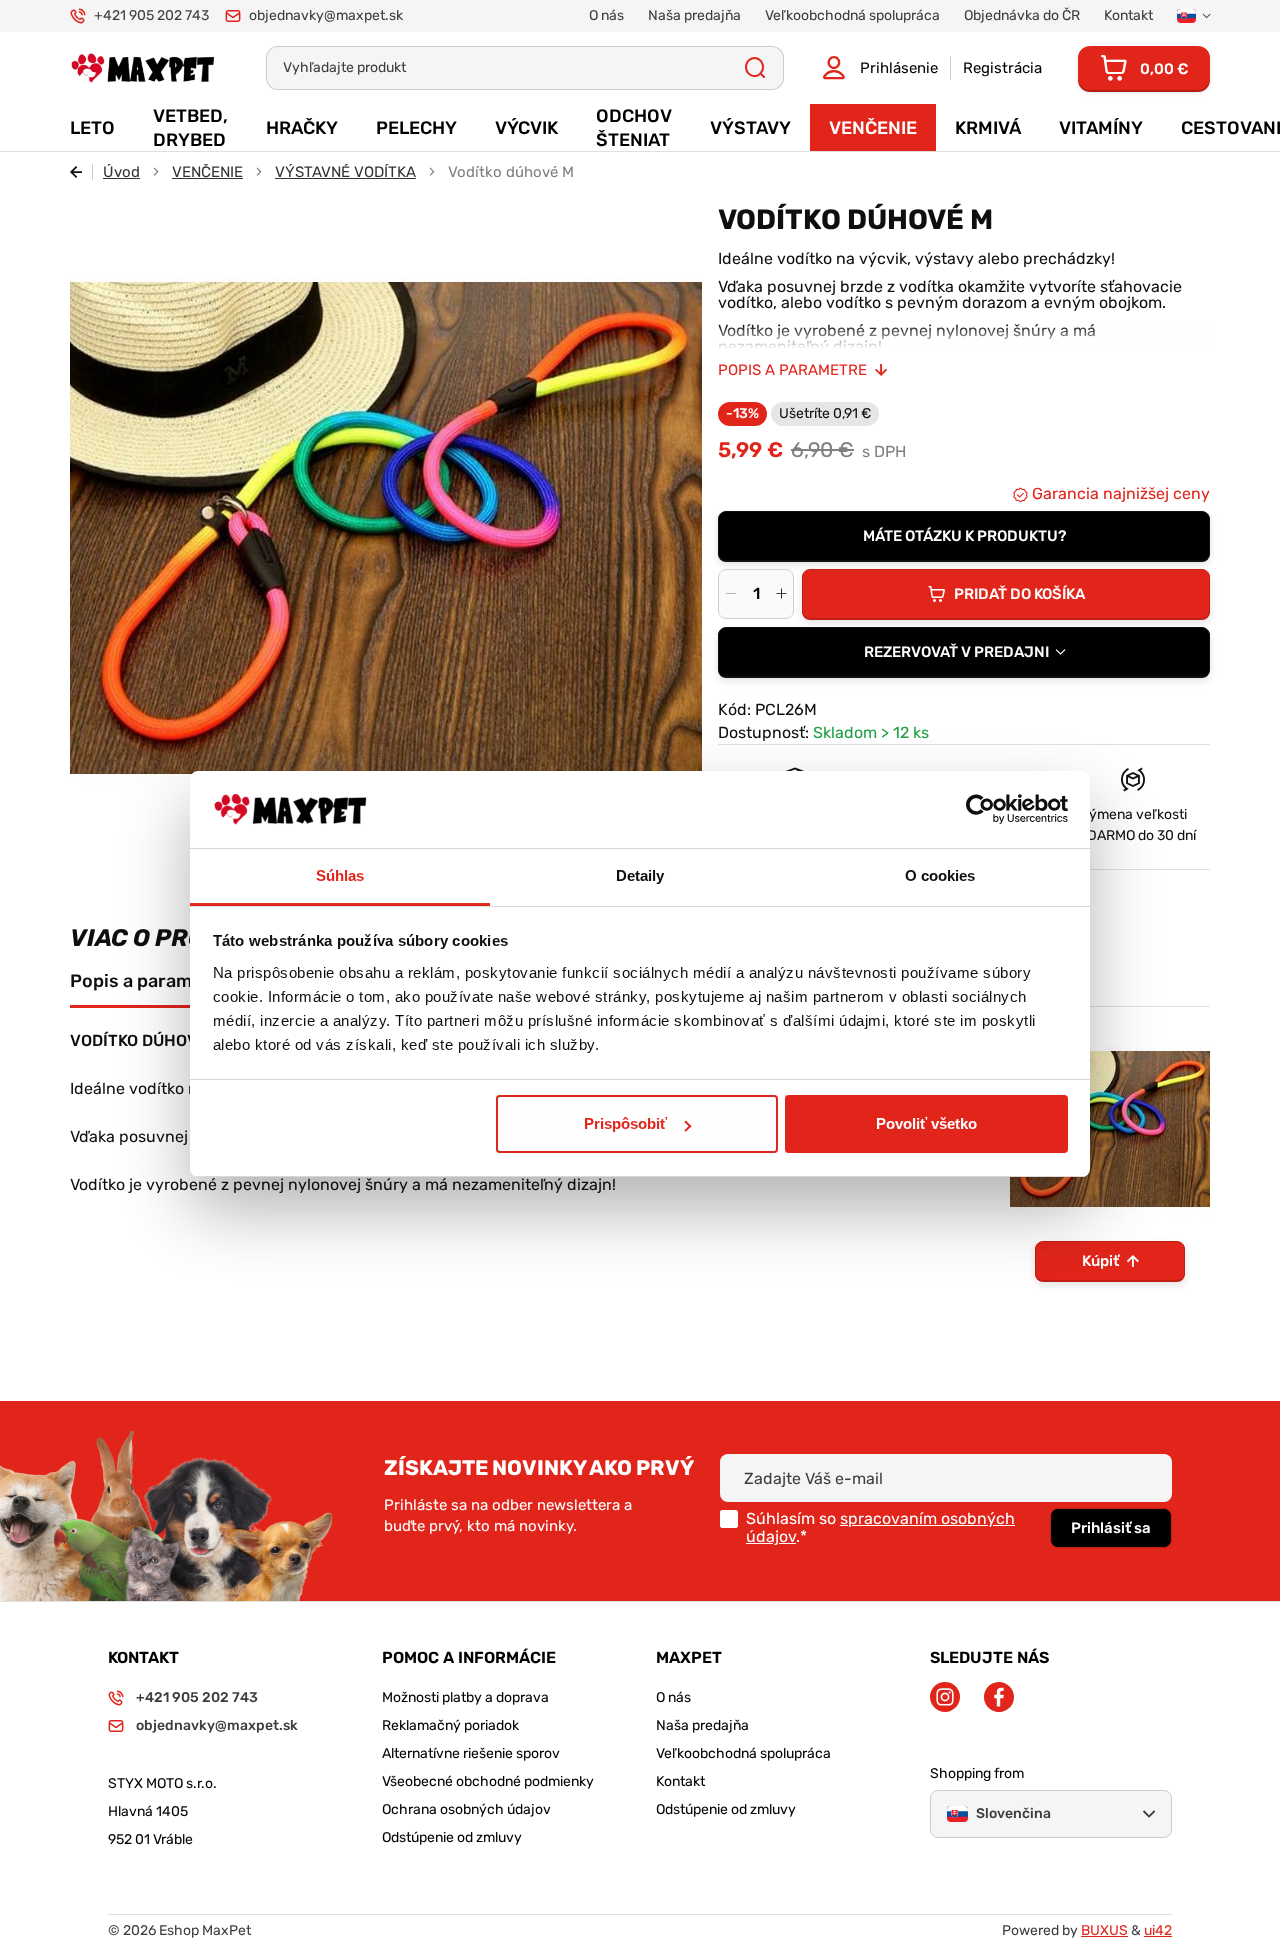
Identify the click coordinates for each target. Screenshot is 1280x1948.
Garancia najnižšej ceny (1119, 493)
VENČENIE (207, 172)
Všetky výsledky (755, 68)
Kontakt (680, 1781)
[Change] (1193, 16)
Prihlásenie (899, 68)
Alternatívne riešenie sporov (471, 1753)
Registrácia (1002, 68)
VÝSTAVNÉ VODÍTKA (345, 172)
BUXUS (1104, 1930)
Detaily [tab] (640, 875)
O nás (673, 1697)
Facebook (999, 1697)
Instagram (945, 1697)
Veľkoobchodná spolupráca (743, 1753)
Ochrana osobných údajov (466, 1809)
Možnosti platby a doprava (465, 1697)
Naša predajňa (702, 1725)
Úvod (121, 172)
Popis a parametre (792, 370)
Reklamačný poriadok (450, 1725)
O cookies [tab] (940, 875)
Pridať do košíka (1019, 594)
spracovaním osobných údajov (880, 1527)
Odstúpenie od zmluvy (452, 1837)
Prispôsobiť (625, 1123)
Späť (81, 172)
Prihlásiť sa (1111, 1528)
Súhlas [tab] (340, 875)
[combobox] (964, 652)
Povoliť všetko (926, 1123)
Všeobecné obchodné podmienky (488, 1781)
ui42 (1158, 1930)
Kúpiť (1100, 1261)
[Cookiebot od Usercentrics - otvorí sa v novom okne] (980, 810)
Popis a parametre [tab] (149, 981)
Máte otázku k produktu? (964, 536)
